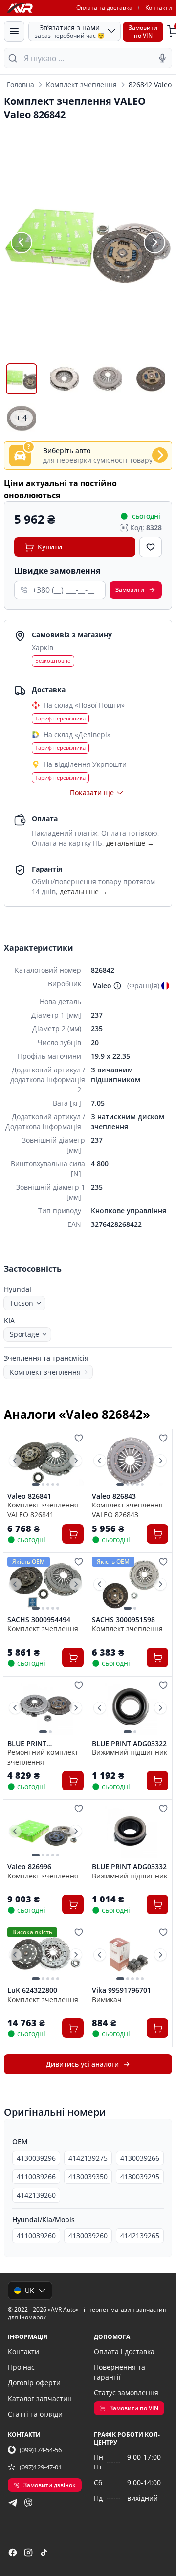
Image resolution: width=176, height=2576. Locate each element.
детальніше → (130, 843)
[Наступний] (154, 242)
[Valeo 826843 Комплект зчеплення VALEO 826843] (130, 1461)
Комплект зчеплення (81, 84)
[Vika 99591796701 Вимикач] (130, 1955)
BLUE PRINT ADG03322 (129, 1744)
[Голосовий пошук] (162, 58)
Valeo (102, 986)
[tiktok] (44, 2553)
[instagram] (28, 2553)
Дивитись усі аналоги (82, 2064)
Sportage (24, 1334)
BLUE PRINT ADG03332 (129, 1867)
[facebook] (13, 2553)
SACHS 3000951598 (123, 1620)
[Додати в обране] (151, 547)
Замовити (130, 590)
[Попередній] (22, 242)
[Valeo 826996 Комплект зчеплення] (45, 1831)
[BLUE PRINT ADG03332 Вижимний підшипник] (130, 1831)
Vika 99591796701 (121, 1990)
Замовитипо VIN (143, 32)
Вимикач (107, 1999)
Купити (50, 547)
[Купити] (73, 1534)
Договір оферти (34, 2383)
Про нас (21, 2367)
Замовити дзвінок (50, 2485)
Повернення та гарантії (120, 2372)
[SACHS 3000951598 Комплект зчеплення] (130, 1584)
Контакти (159, 8)
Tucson (22, 1303)
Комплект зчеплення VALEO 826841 (43, 1509)
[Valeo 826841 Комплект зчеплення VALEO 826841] (45, 1461)
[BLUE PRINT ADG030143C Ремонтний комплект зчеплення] (45, 1708)
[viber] (28, 2503)
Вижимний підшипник (130, 1752)
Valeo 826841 (29, 1496)
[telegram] (13, 2503)
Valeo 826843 (114, 1496)
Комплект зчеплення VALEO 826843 (127, 1509)
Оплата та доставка (104, 8)
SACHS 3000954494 (39, 1620)
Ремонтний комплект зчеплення (43, 1757)
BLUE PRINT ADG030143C (28, 1744)
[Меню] (14, 31)
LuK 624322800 (32, 1990)
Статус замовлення (126, 2392)
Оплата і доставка (124, 2351)
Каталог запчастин (40, 2398)
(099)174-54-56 (41, 2450)
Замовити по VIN (134, 2408)
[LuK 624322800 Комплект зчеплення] (45, 1955)
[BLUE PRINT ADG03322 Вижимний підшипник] (130, 1708)
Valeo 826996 (29, 1867)
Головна (21, 84)
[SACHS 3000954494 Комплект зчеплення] (45, 1584)
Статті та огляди (35, 2414)
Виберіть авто (67, 450)
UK (30, 2290)
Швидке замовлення (57, 571)
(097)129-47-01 (41, 2467)
